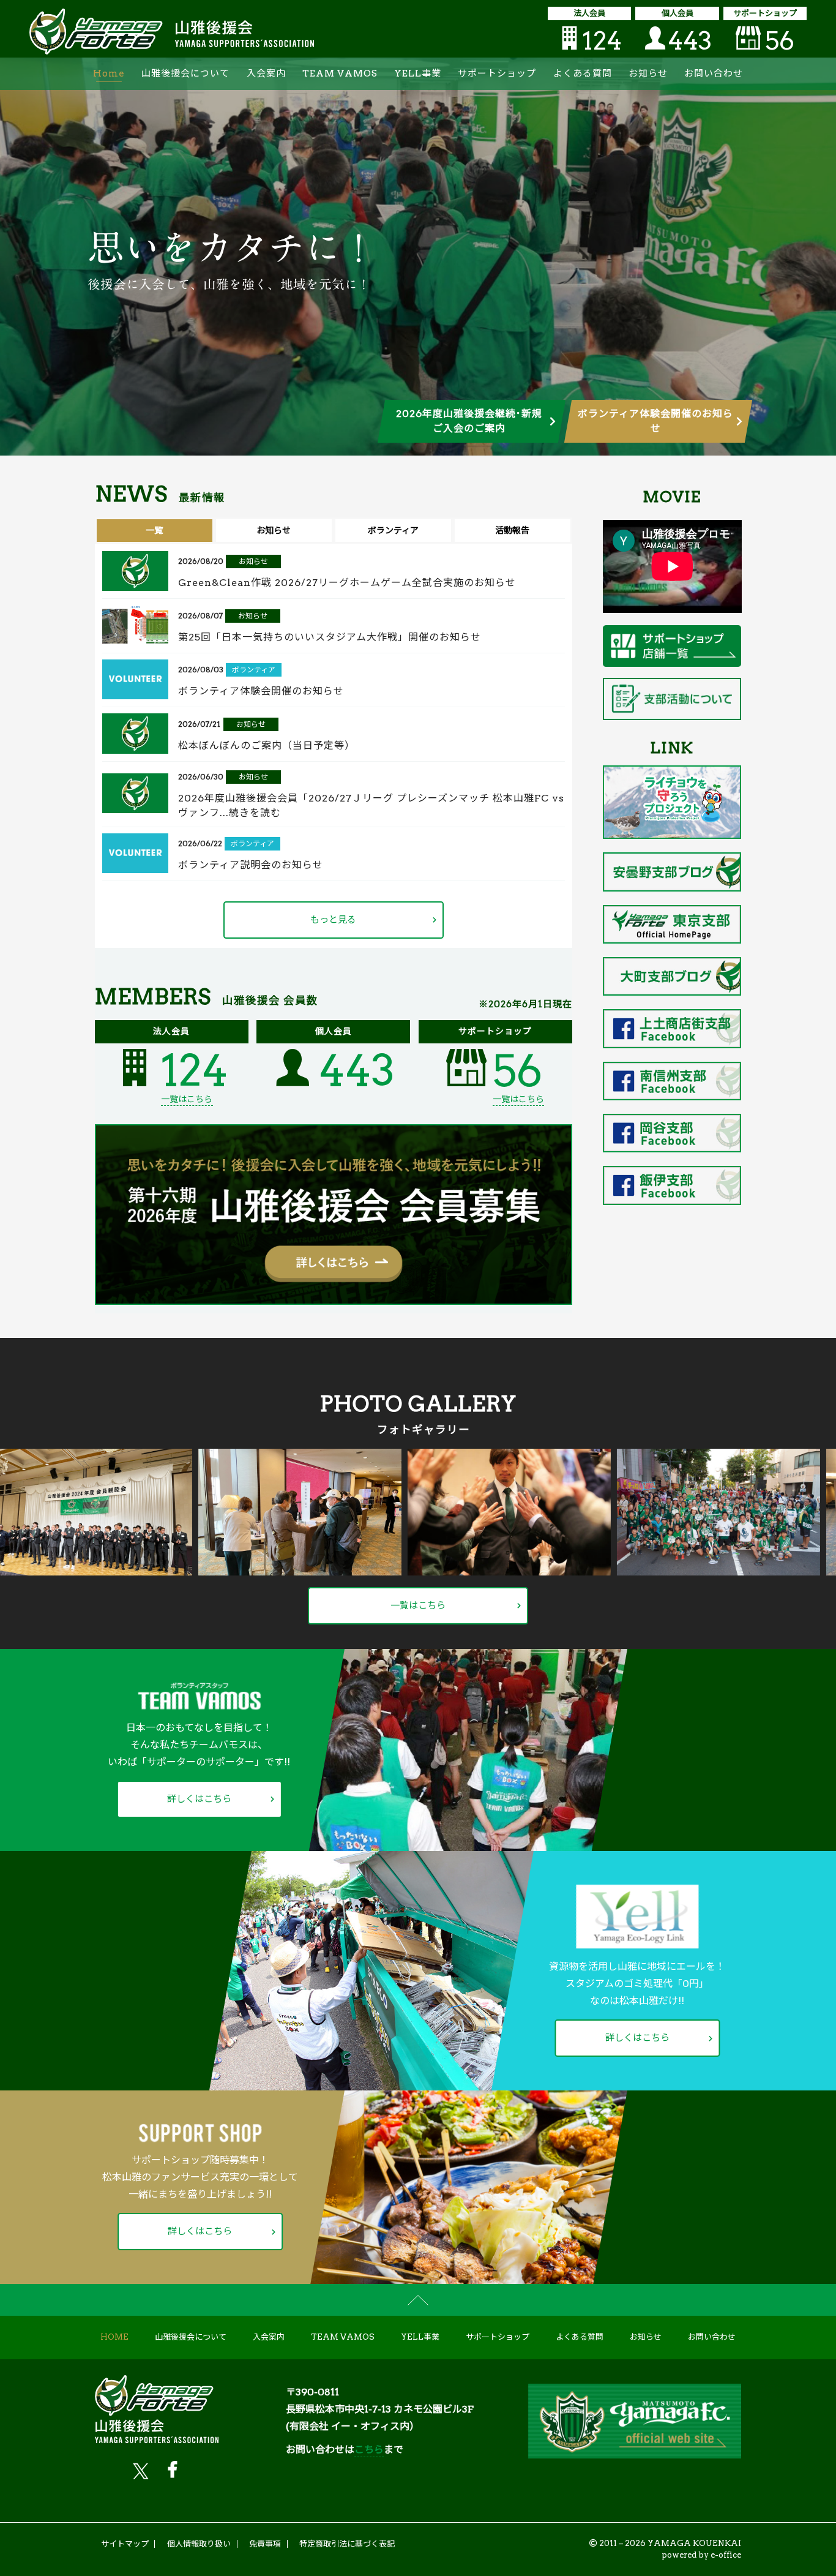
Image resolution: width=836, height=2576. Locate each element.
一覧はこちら (187, 1099)
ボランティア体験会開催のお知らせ (261, 691)
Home (109, 73)
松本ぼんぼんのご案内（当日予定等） (267, 745)
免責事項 (265, 2544)
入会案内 (266, 73)
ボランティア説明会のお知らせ (251, 865)
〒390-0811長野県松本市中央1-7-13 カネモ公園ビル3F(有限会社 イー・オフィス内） (380, 2409)
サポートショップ (497, 73)
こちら (369, 2450)
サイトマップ (125, 2544)
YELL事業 (418, 73)
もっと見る (333, 920)
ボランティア (254, 670)
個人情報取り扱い (199, 2544)
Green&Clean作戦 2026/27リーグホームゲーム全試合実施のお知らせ (347, 583)
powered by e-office (701, 2555)
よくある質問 (583, 73)
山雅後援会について (185, 73)
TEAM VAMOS (340, 73)
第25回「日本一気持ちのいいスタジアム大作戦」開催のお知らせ (330, 637)
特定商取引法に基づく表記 (347, 2544)
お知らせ (648, 73)
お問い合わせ (714, 73)
